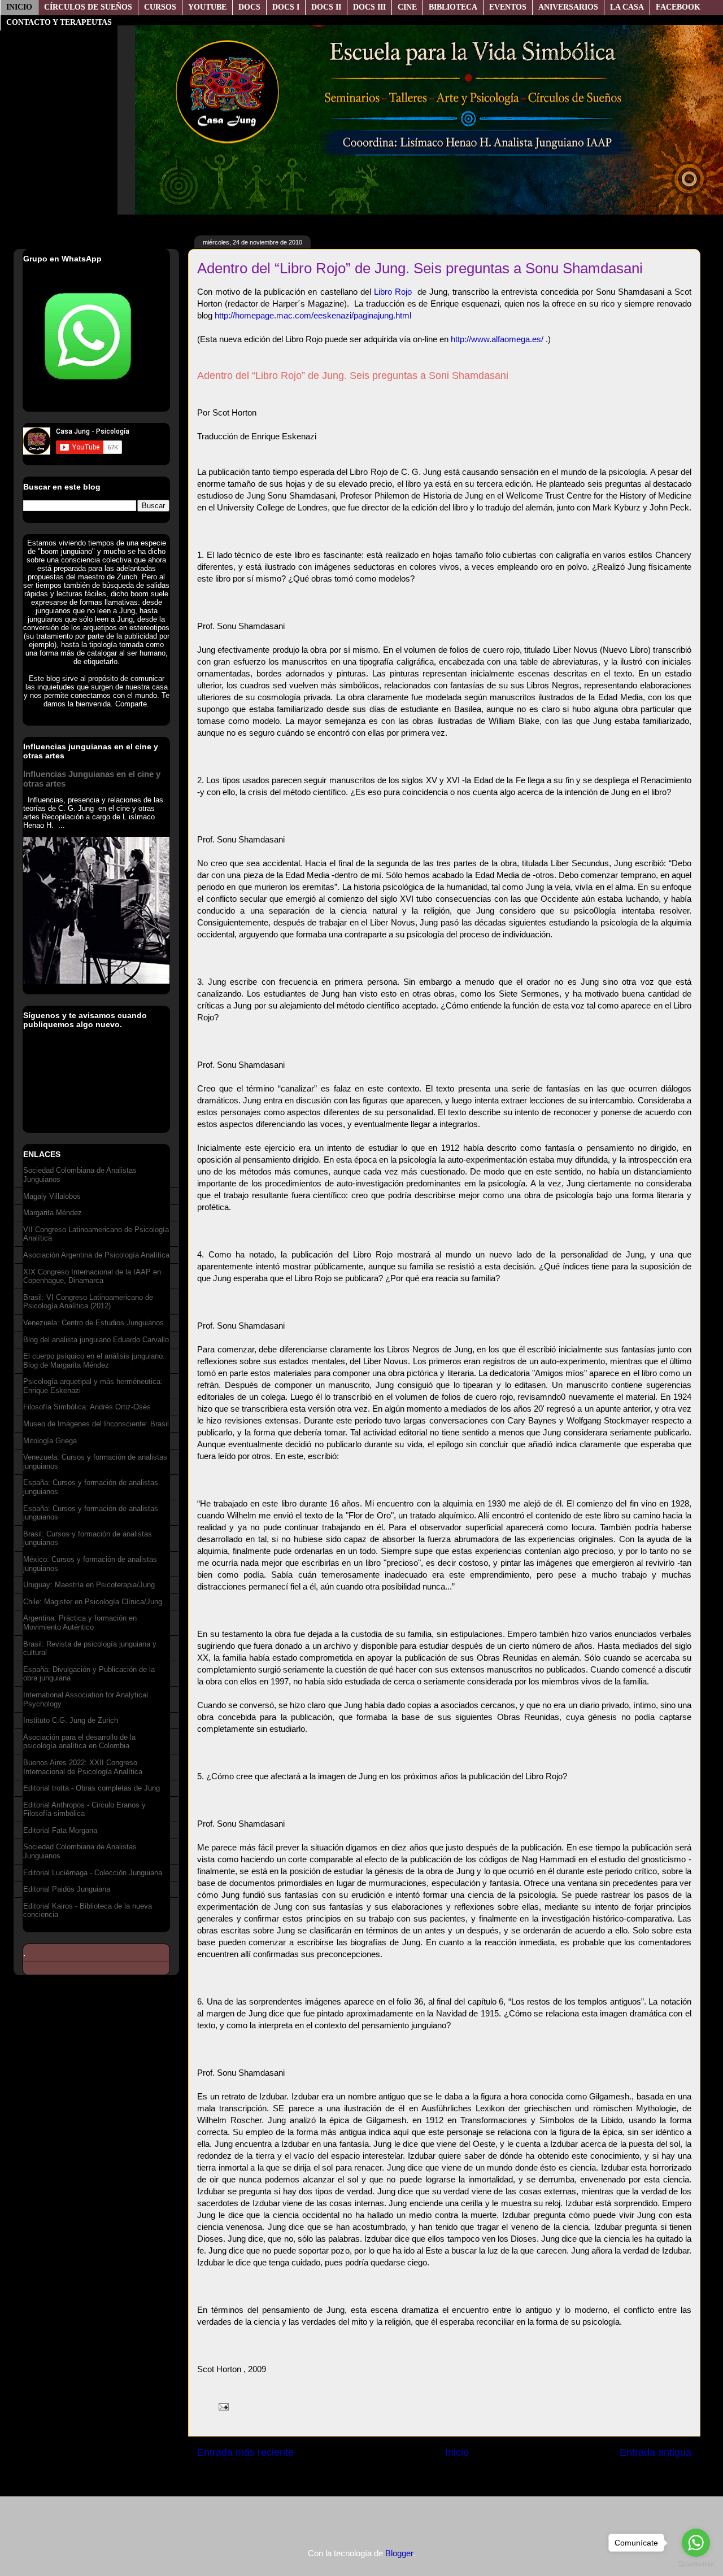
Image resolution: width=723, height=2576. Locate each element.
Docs (249, 7)
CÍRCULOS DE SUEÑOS (88, 7)
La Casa (627, 7)
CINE (407, 7)
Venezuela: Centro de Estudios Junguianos (93, 1323)
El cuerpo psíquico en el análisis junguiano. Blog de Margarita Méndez (94, 1361)
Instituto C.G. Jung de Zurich (71, 1720)
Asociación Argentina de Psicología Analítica (96, 1255)
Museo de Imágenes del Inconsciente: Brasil (96, 1424)
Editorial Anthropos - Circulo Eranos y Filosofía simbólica (84, 1809)
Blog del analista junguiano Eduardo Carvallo (96, 1340)
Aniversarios (568, 7)
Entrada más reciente (245, 2452)
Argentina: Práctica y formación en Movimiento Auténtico (80, 1623)
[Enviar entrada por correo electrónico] (221, 2406)
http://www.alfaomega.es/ (497, 339)
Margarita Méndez (53, 1213)
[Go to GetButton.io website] (696, 2564)
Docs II (326, 7)
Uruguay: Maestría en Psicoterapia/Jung (89, 1585)
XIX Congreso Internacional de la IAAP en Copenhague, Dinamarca (92, 1276)
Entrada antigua (656, 2452)
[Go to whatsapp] (696, 2543)
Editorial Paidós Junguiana (67, 1889)
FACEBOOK (678, 7)
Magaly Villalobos (52, 1196)
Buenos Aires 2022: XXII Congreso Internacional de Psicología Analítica (83, 1767)
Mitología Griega (50, 1441)
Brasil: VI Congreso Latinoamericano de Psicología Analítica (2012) (88, 1302)
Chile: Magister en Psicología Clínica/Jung (93, 1602)
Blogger (399, 2553)
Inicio (19, 7)
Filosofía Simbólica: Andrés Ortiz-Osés (87, 1407)
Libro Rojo (393, 292)
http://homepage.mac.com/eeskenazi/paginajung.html (313, 315)
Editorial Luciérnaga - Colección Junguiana (93, 1873)
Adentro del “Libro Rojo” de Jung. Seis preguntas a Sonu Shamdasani (420, 268)
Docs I (286, 7)
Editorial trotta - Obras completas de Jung (92, 1788)
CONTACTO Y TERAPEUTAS (59, 22)
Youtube (207, 7)
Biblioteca (453, 7)
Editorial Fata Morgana (60, 1830)
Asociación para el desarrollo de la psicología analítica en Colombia (79, 1742)
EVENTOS (508, 7)
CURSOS (160, 7)
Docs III (369, 7)
